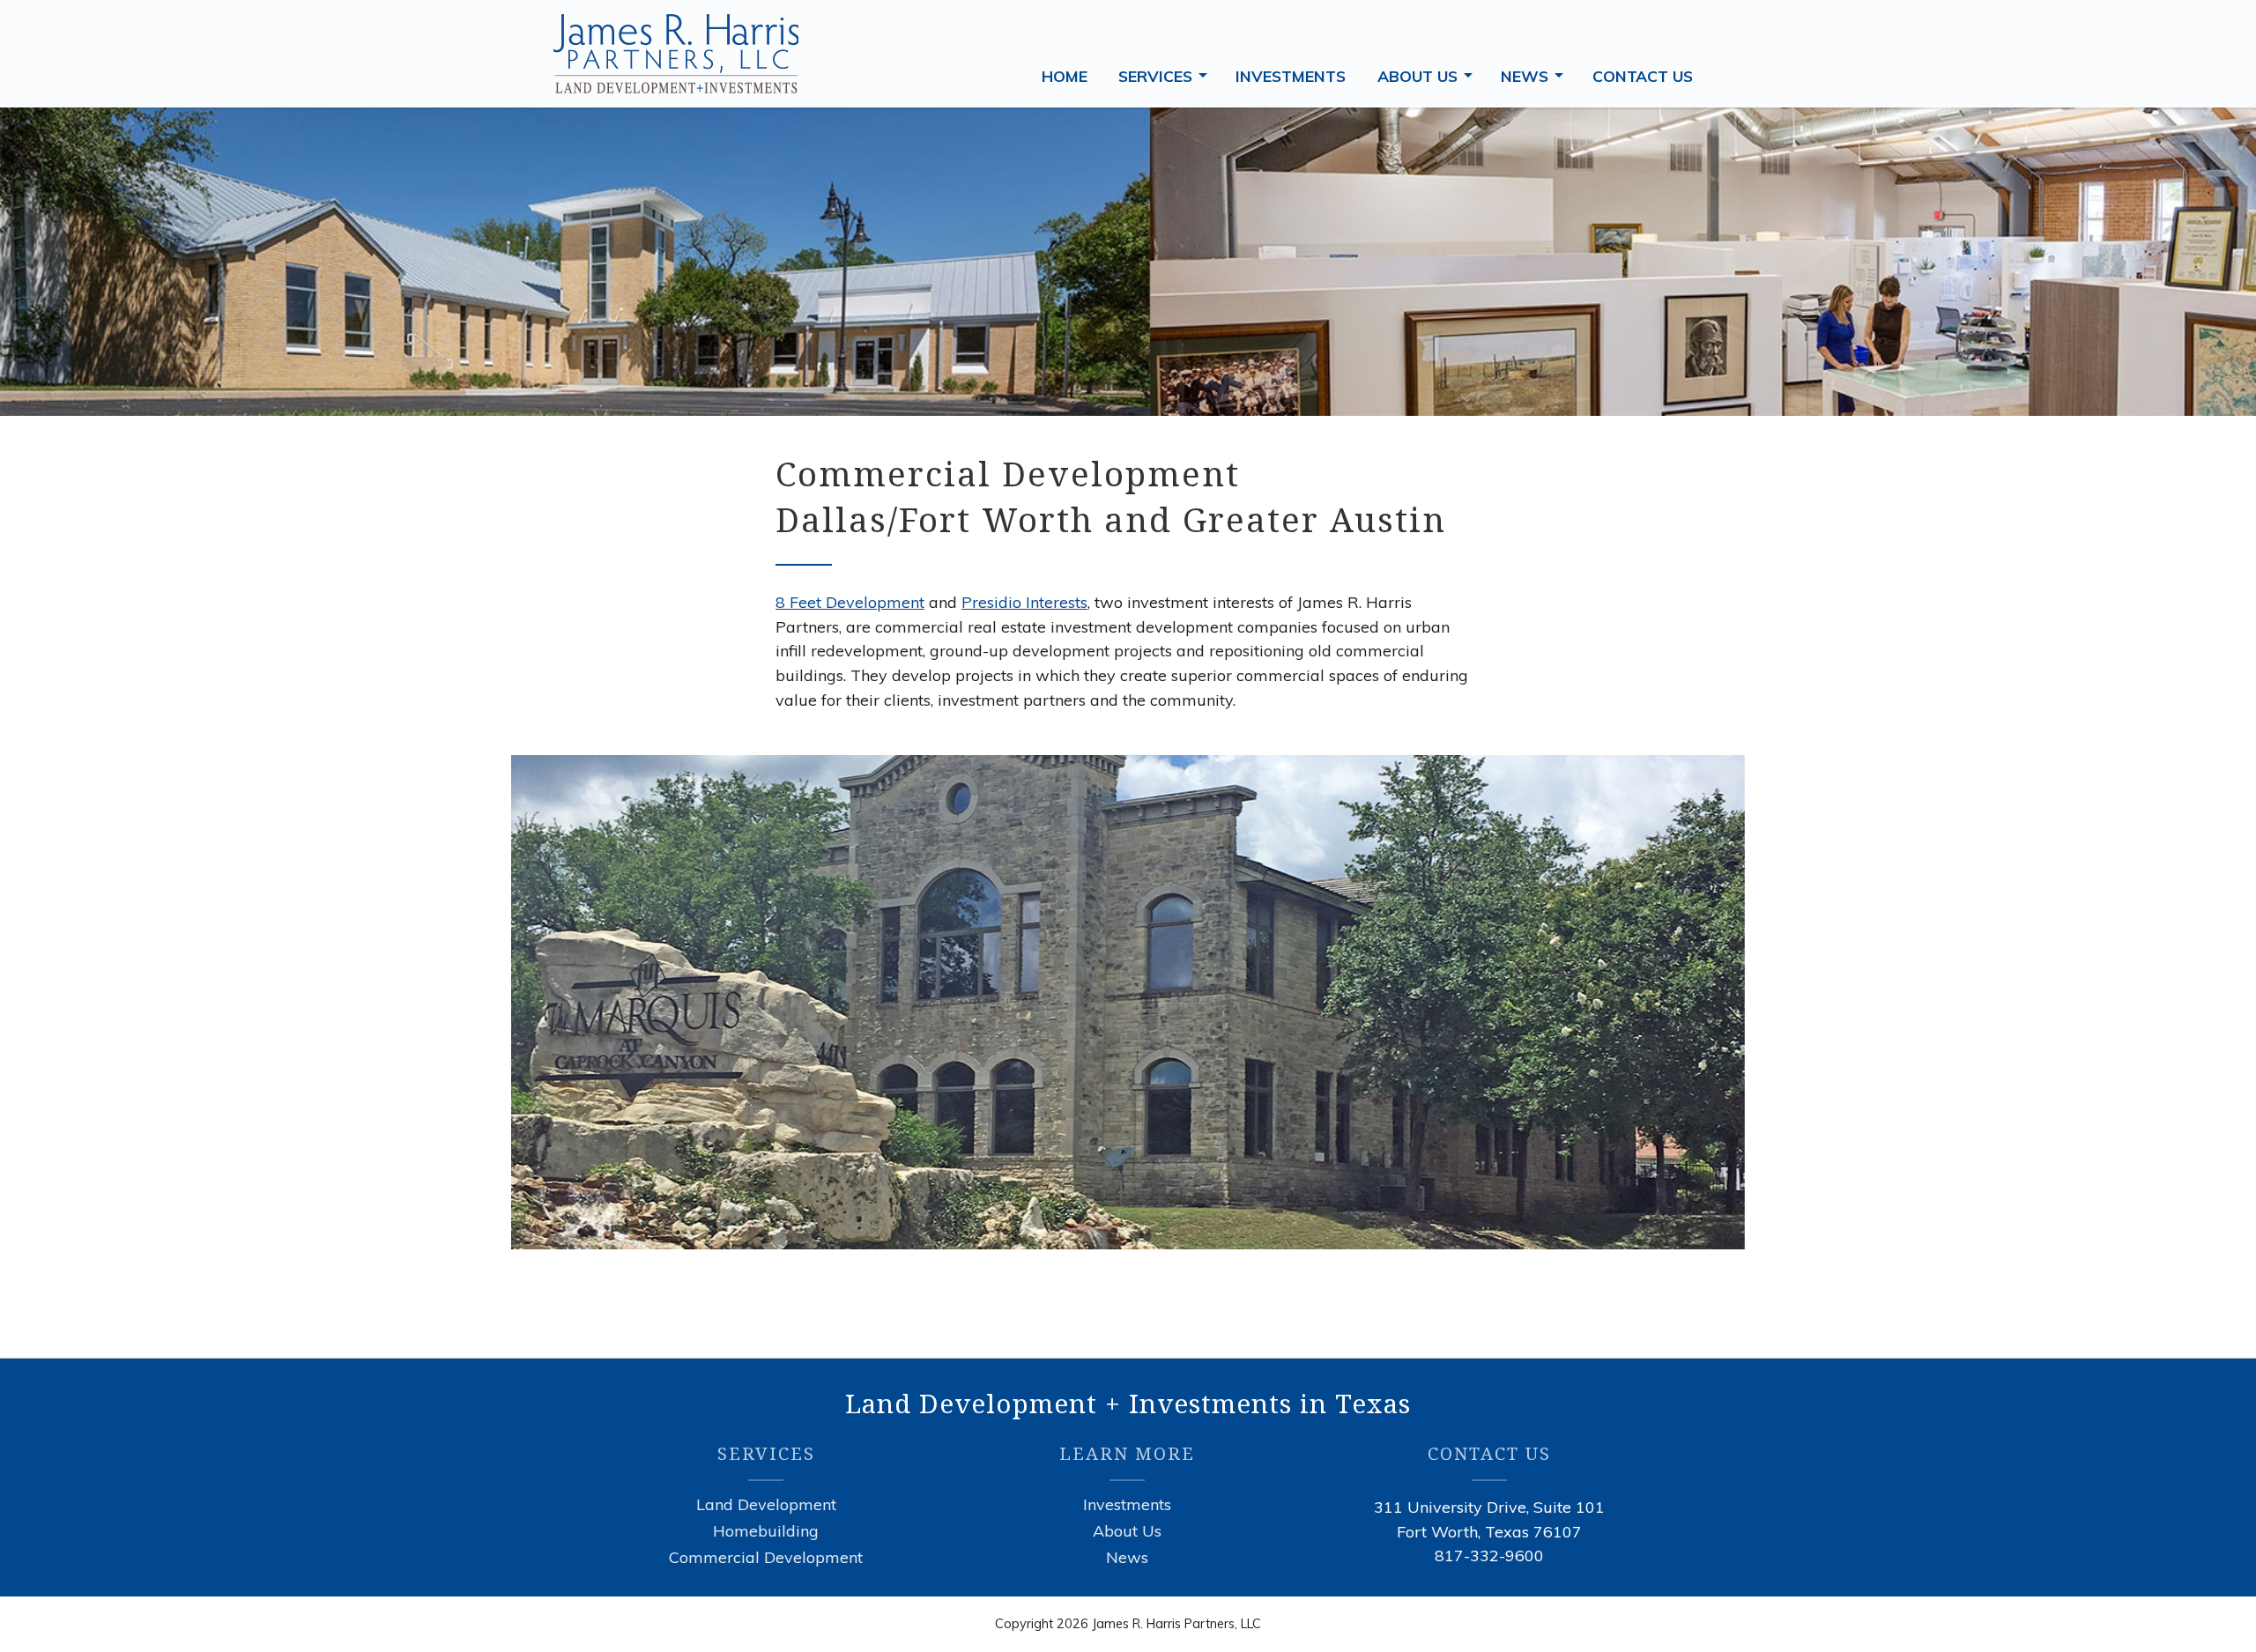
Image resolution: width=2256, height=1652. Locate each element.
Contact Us (1489, 1453)
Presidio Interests (1024, 602)
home (1065, 76)
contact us (1643, 76)
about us (1428, 75)
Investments (1127, 1505)
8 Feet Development (850, 602)
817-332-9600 (1489, 1556)
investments (1291, 76)
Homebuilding (766, 1531)
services (1166, 75)
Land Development (766, 1505)
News (1535, 75)
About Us (1127, 1531)
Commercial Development (766, 1558)
